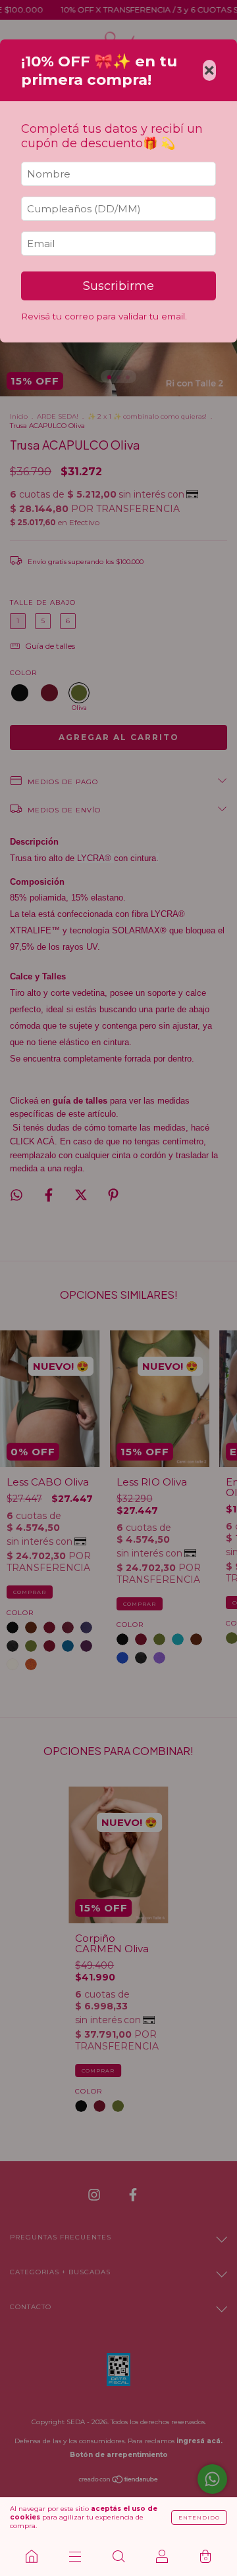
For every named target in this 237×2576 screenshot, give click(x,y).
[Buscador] (118, 2556)
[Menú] (75, 2556)
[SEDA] (32, 2556)
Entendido (199, 2517)
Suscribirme (118, 286)
